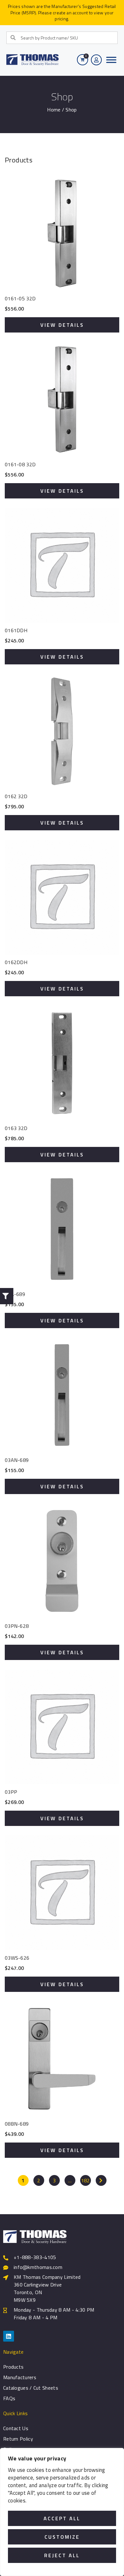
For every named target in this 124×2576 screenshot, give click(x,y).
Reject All (62, 2555)
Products (13, 2367)
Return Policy (18, 2439)
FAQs (9, 2398)
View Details (62, 325)
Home (54, 110)
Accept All (62, 2518)
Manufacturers (20, 2377)
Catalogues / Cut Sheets (31, 2388)
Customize (62, 2537)
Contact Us (16, 2428)
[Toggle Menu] (111, 60)
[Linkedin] (9, 2336)
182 (86, 2180)
